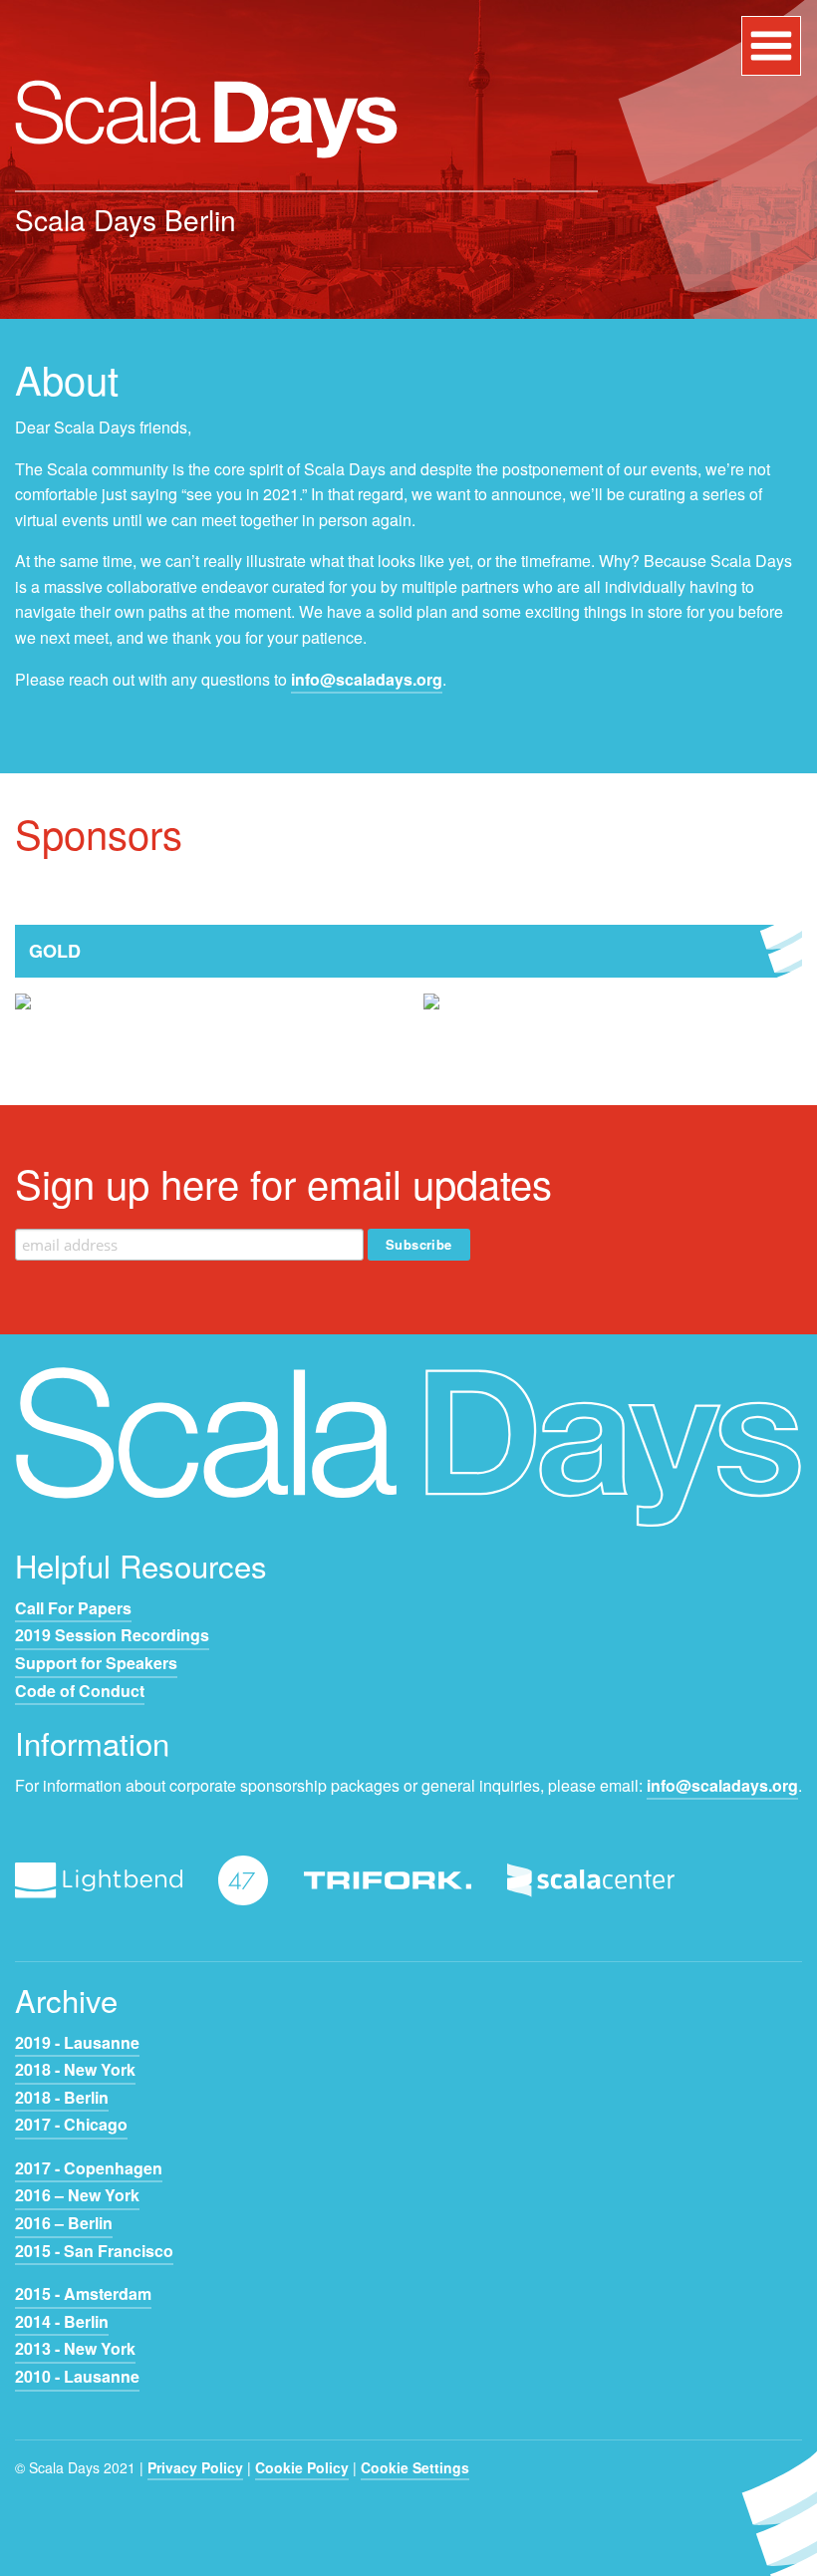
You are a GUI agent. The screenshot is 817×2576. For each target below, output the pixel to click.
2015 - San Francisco (94, 2251)
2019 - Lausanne (77, 2042)
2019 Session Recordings (112, 1635)
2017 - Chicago (71, 2124)
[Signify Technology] (431, 1016)
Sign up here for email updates (283, 1182)
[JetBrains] (23, 1016)
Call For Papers (73, 1608)
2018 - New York (75, 2069)
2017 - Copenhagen (89, 2168)
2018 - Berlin (62, 2097)
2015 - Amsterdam (83, 2293)
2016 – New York (77, 2195)
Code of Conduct (80, 1691)
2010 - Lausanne (77, 2376)
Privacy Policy (195, 2467)
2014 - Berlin (62, 2321)
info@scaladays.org (367, 679)
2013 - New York (75, 2348)
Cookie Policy (302, 2467)
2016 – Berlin (64, 2223)
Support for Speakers (96, 1663)
